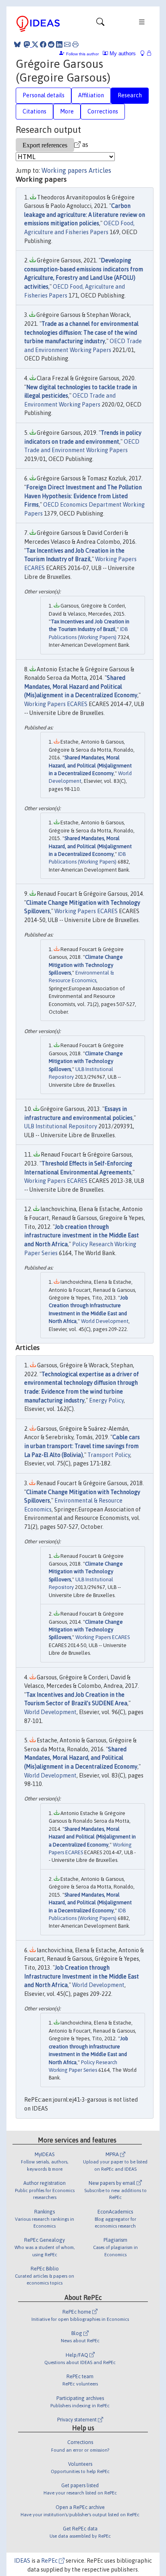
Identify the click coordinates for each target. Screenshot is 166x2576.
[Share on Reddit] (51, 44)
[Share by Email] (67, 44)
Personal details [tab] (44, 95)
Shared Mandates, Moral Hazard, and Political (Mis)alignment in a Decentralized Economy (90, 765)
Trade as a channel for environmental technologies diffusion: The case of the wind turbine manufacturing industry (81, 332)
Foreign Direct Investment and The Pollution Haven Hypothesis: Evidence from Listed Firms (83, 496)
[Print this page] (75, 44)
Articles (100, 170)
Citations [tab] (34, 111)
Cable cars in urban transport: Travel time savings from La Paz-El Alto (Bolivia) (82, 1446)
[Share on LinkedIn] (59, 44)
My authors (122, 53)
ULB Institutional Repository (61, 1126)
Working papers (64, 170)
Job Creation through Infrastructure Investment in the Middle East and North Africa (82, 1976)
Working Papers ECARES (56, 704)
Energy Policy (106, 1400)
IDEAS (22, 2561)
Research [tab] (130, 95)
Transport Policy (109, 1455)
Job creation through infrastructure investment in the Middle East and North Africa (82, 1236)
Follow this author (82, 54)
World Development (105, 1321)
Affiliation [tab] (91, 95)
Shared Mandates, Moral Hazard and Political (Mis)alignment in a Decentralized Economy (81, 686)
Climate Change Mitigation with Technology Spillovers (86, 965)
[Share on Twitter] (35, 44)
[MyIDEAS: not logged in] (145, 53)
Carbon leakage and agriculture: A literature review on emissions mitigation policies (85, 215)
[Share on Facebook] (43, 44)
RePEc (50, 2561)
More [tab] (67, 111)
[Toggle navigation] (100, 24)
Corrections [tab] (103, 111)
